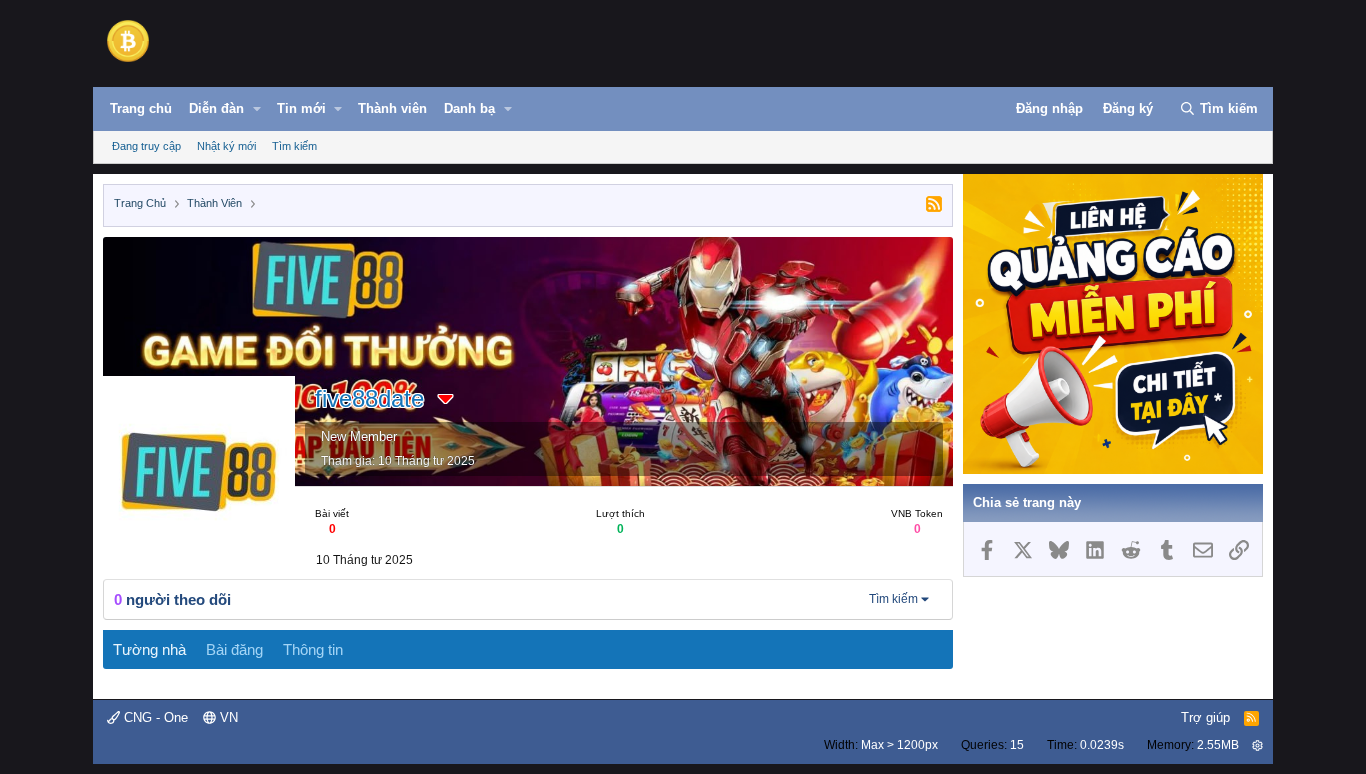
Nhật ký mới (226, 146)
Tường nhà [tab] (149, 649)
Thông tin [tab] (313, 649)
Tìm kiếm (294, 146)
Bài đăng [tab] (234, 649)
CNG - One (154, 717)
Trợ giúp (1205, 717)
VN (227, 717)
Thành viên (392, 108)
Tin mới (301, 108)
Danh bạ (469, 108)
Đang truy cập (146, 146)
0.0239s (1102, 745)
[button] (257, 109)
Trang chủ (141, 108)
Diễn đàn (216, 108)
